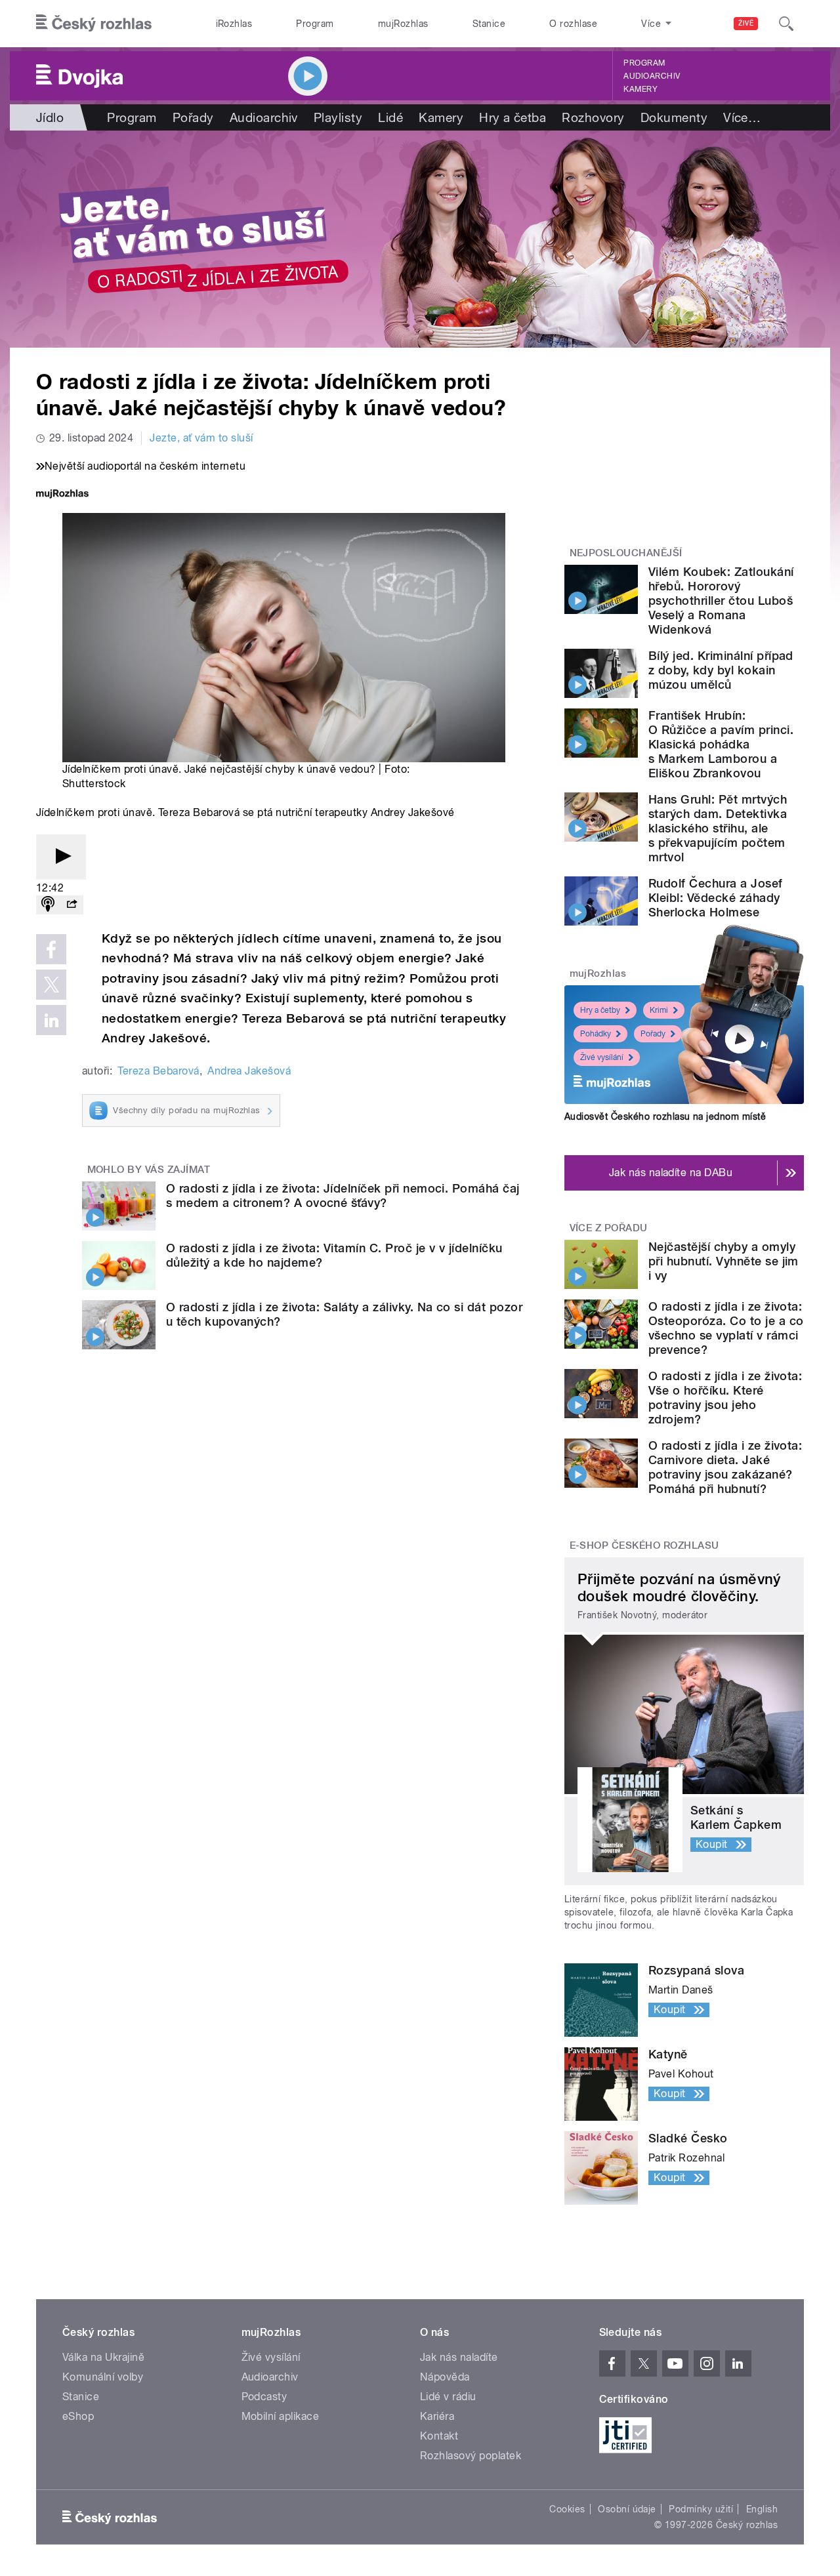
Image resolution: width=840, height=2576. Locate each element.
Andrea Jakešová (249, 1071)
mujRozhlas (403, 24)
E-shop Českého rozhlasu (644, 1545)
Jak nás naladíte (459, 2357)
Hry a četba (513, 117)
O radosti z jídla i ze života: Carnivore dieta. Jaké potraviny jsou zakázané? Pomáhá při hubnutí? (725, 1467)
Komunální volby (103, 2377)
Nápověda (445, 2377)
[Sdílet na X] (51, 985)
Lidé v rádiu (448, 2397)
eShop (78, 2416)
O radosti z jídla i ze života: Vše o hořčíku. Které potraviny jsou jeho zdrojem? (725, 1398)
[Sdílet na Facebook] (51, 949)
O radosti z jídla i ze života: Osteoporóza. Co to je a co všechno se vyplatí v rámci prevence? (726, 1328)
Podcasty (264, 2397)
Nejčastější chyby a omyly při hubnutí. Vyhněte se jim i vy (724, 1261)
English (762, 2509)
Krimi (659, 1010)
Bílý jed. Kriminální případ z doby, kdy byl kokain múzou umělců (721, 670)
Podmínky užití (701, 2509)
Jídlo (50, 117)
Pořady (193, 117)
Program (315, 24)
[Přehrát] (61, 857)
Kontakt (439, 2436)
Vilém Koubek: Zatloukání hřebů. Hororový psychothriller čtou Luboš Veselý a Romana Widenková (721, 601)
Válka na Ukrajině (103, 2357)
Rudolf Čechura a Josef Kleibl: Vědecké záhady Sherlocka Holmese (716, 898)
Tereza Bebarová (158, 1071)
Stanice (489, 24)
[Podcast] (48, 905)
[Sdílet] (72, 905)
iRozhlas (234, 24)
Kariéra (437, 2416)
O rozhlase (573, 24)
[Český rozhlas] (94, 24)
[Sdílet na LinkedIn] (51, 1020)
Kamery (640, 89)
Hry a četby (600, 1010)
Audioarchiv (652, 76)
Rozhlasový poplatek (471, 2456)
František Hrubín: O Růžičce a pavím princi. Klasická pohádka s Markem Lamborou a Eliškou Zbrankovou (721, 744)
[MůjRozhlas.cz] (62, 495)
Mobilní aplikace (281, 2416)
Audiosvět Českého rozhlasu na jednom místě (665, 1116)
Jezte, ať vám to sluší (201, 438)
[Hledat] (786, 24)
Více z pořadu (609, 1228)
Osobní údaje (627, 2509)
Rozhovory (593, 117)
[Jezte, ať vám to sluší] (420, 239)
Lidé (390, 117)
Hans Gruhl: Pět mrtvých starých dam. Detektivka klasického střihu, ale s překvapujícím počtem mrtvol (718, 828)
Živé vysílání (602, 1057)
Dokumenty (674, 117)
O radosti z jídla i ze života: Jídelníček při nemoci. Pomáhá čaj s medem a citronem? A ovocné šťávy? (343, 1196)
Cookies (567, 2509)
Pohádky (596, 1034)
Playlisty (338, 117)
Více (742, 117)
